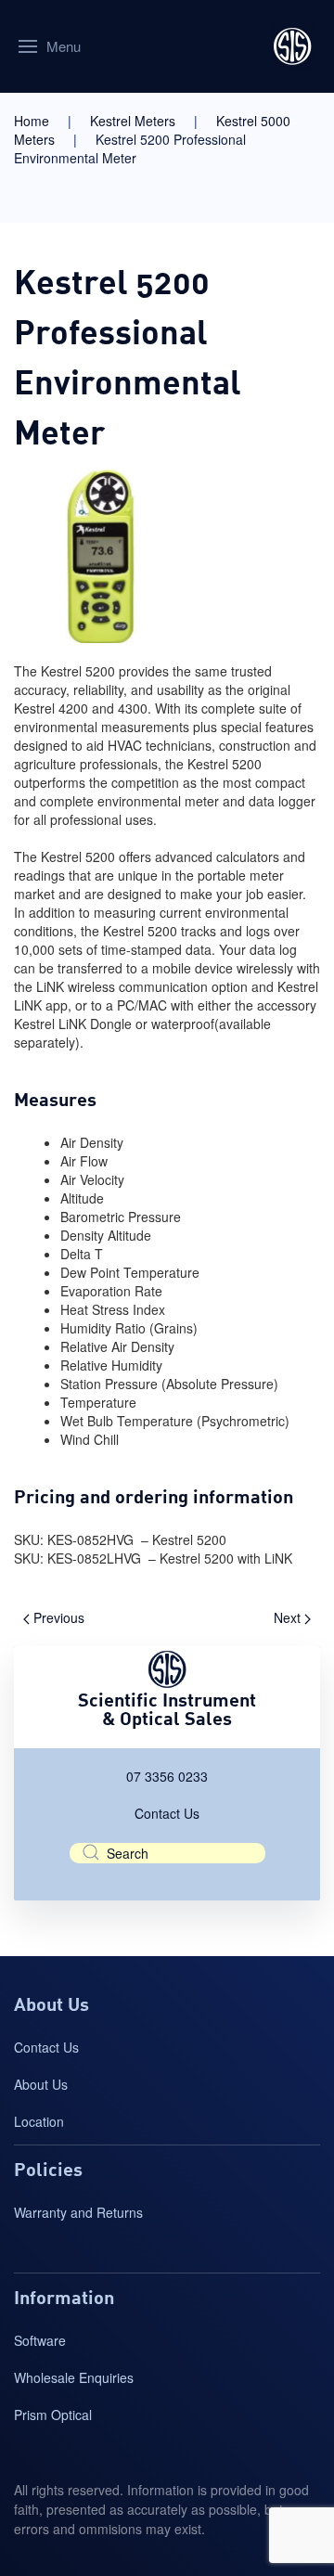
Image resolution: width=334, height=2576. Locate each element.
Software (40, 2340)
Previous (57, 1617)
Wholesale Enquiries (74, 2377)
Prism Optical (53, 2415)
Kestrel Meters (133, 121)
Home (32, 121)
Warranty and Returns (78, 2212)
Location (39, 2121)
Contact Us (167, 1813)
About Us (41, 2084)
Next (289, 1617)
